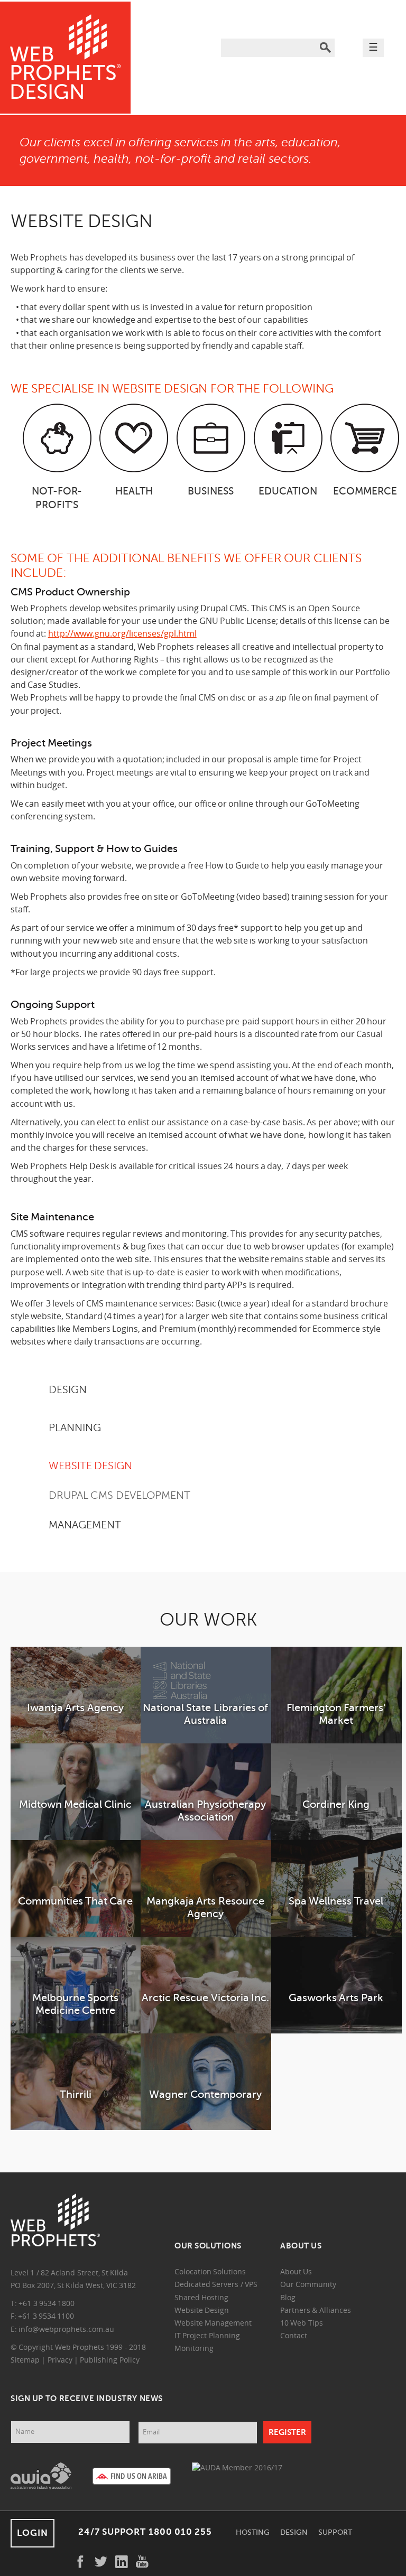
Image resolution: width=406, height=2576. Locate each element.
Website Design (90, 1466)
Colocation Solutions (210, 2272)
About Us (296, 2272)
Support (335, 2532)
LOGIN (33, 2533)
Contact (294, 2336)
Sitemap (25, 2361)
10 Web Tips (302, 2324)
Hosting (253, 2532)
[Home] (65, 58)
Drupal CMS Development (119, 1495)
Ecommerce (365, 491)
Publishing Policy (109, 2361)
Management (85, 1525)
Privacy (60, 2361)
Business (211, 491)
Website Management (213, 2324)
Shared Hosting (201, 2298)
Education (288, 491)
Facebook (80, 2562)
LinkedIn (122, 2562)
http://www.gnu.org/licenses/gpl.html (122, 634)
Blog (288, 2298)
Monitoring (194, 2349)
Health (134, 491)
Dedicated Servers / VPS (216, 2285)
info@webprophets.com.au (66, 2330)
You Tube (142, 2562)
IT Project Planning (207, 2336)
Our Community (308, 2285)
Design (294, 2532)
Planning (75, 1428)
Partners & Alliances (316, 2311)
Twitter (101, 2562)
